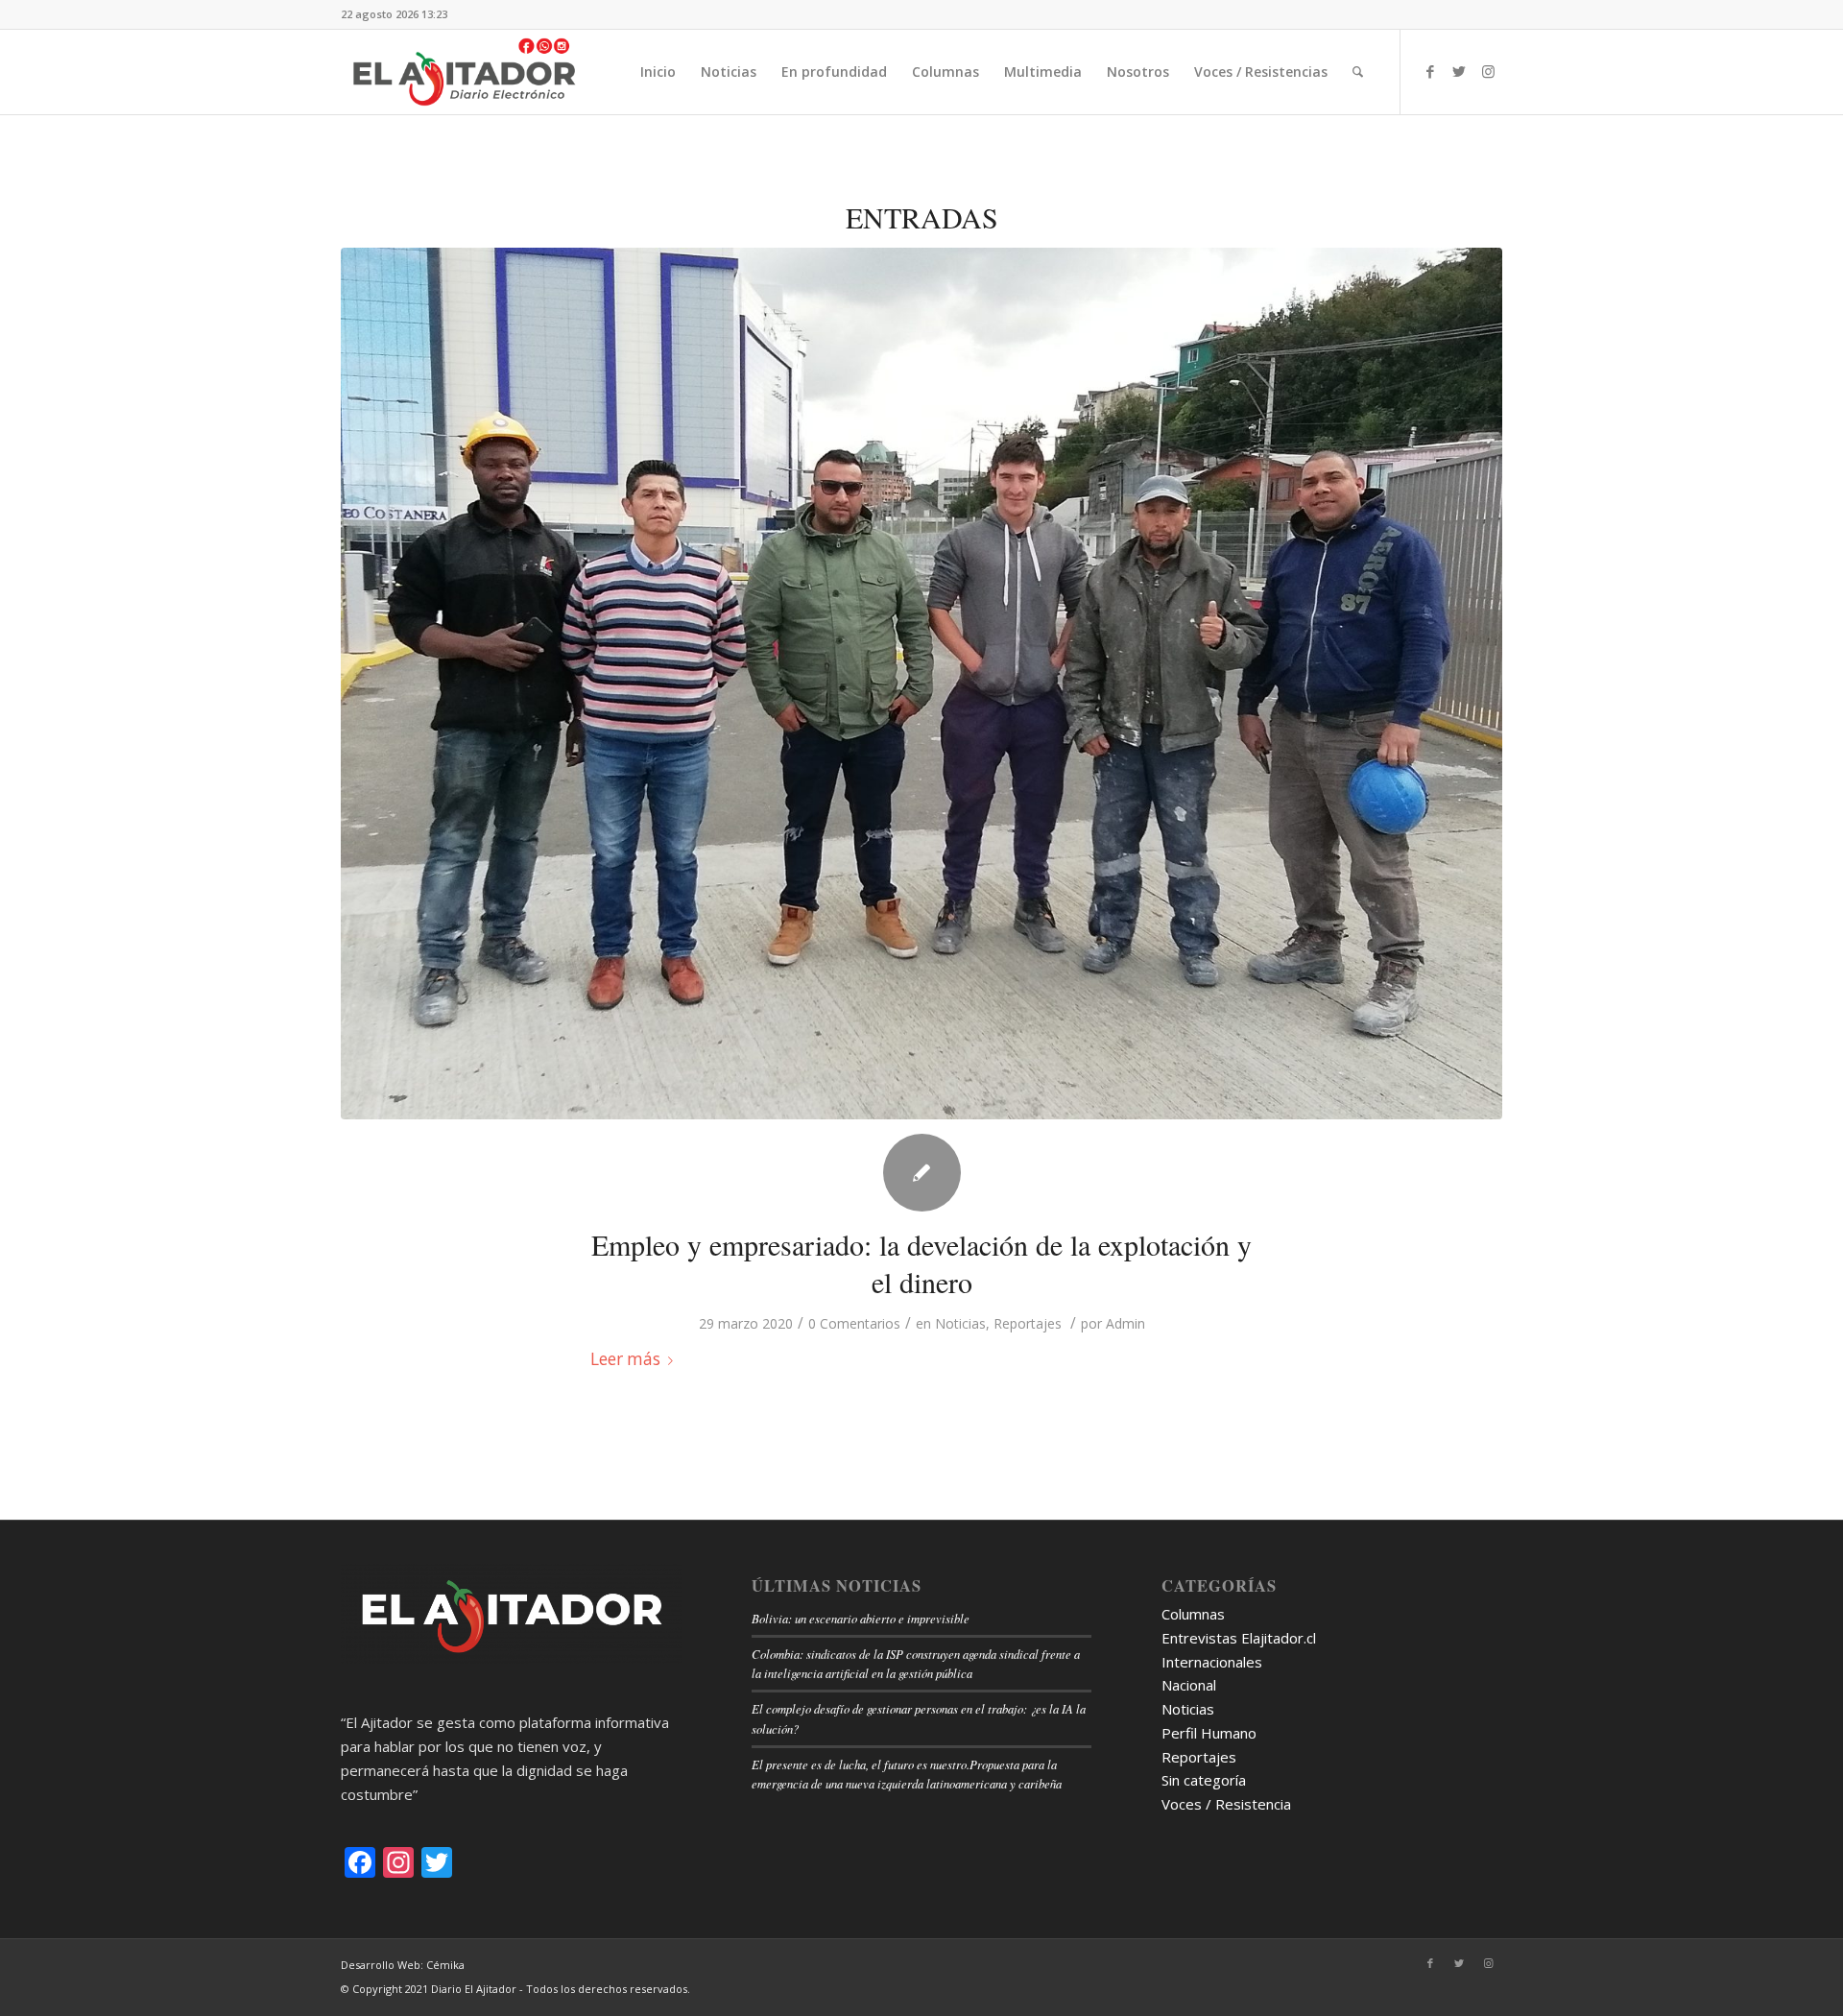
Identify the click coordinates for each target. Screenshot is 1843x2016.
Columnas (1193, 1614)
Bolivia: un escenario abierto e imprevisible (861, 1618)
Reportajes (1028, 1323)
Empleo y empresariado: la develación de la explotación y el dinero (921, 1263)
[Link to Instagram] (1488, 71)
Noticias (960, 1323)
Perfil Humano (1209, 1733)
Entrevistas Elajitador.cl (1239, 1638)
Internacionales (1212, 1662)
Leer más (625, 1359)
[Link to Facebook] (1430, 71)
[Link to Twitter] (1459, 71)
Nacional (1189, 1685)
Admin (1125, 1323)
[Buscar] (1358, 72)
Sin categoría (1204, 1780)
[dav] (921, 684)
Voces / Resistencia (1226, 1804)
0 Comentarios (854, 1323)
